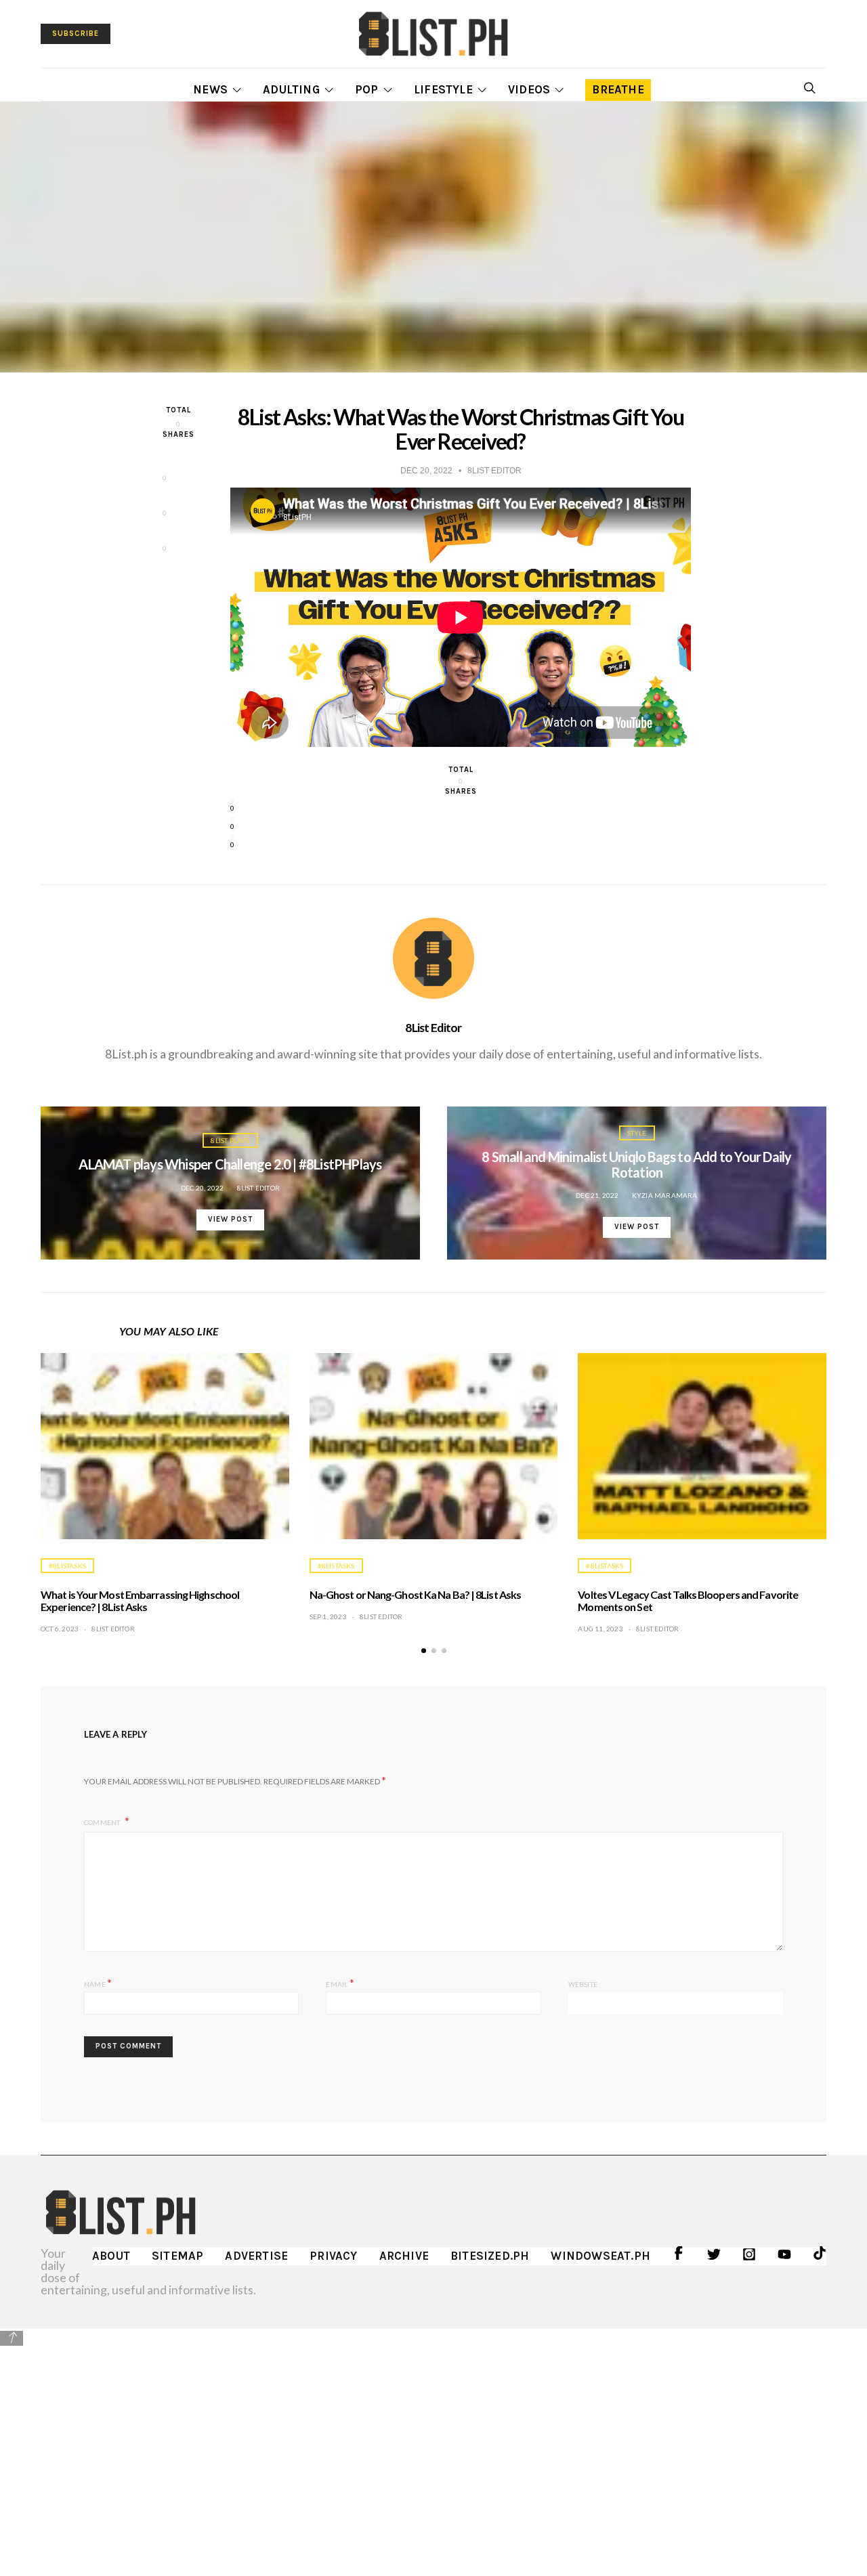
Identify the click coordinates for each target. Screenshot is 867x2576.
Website (583, 1984)
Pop (367, 89)
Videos (529, 89)
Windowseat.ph (600, 2256)
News (210, 89)
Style (637, 1133)
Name (98, 1982)
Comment (103, 1822)
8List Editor (433, 1027)
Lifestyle (443, 89)
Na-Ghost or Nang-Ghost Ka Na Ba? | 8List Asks (416, 1594)
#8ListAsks (67, 1566)
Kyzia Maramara (665, 1195)
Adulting (291, 89)
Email (340, 1982)
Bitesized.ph (490, 2256)
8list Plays (230, 1140)
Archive (404, 2256)
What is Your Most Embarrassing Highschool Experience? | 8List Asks (140, 1601)
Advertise (256, 2256)
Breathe (618, 89)
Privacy (333, 2256)
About (111, 2256)
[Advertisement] (433, 2443)
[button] (424, 1651)
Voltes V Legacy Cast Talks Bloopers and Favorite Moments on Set (688, 1601)
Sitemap (177, 2256)
